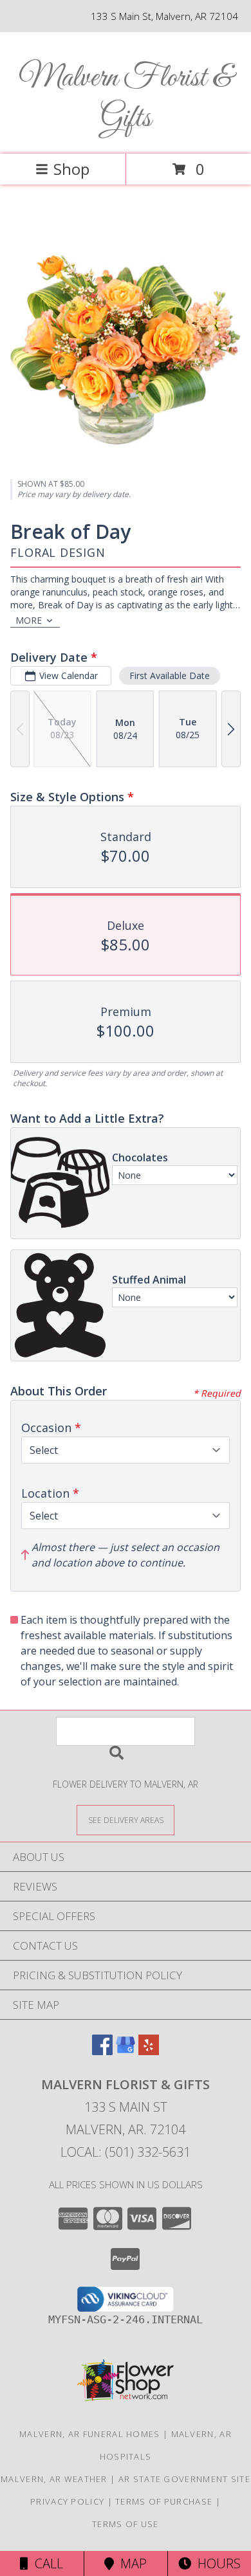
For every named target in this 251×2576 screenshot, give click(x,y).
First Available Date (170, 676)
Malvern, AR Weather (54, 2479)
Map (130, 2563)
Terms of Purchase (164, 2501)
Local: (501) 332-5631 (126, 2152)
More (29, 620)
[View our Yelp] (149, 2051)
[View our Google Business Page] (126, 2051)
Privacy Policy (67, 2501)
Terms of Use (126, 2524)
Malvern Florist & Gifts (126, 98)
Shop (71, 169)
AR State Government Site (184, 2479)
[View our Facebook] (102, 2051)
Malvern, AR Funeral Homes (90, 2434)
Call (46, 2563)
